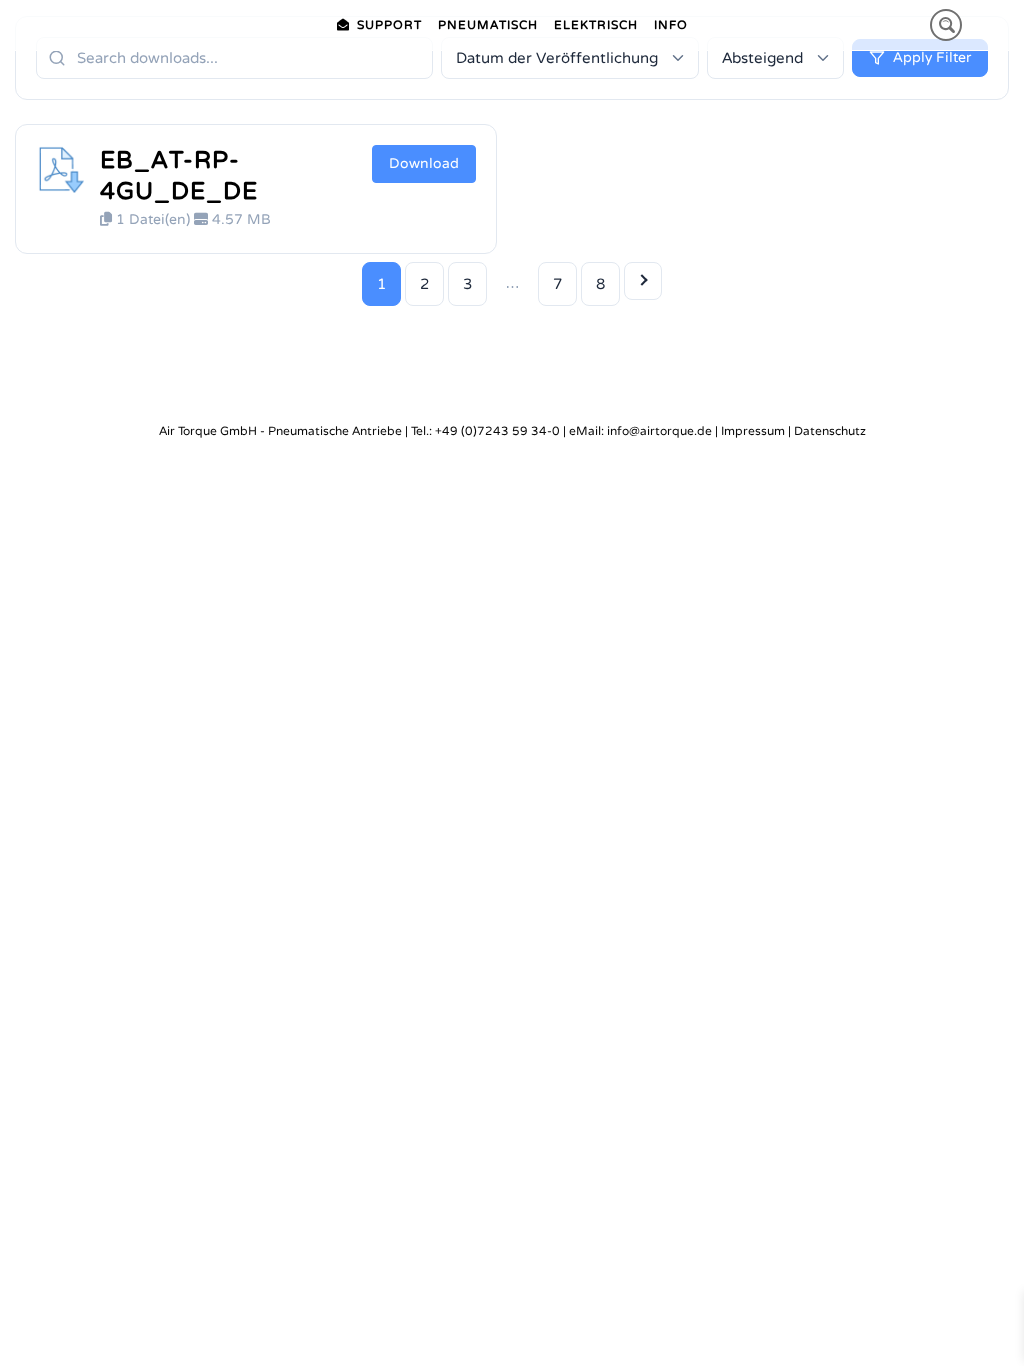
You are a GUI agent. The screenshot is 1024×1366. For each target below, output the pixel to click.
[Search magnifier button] (946, 25)
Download (424, 163)
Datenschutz (830, 431)
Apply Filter (932, 57)
